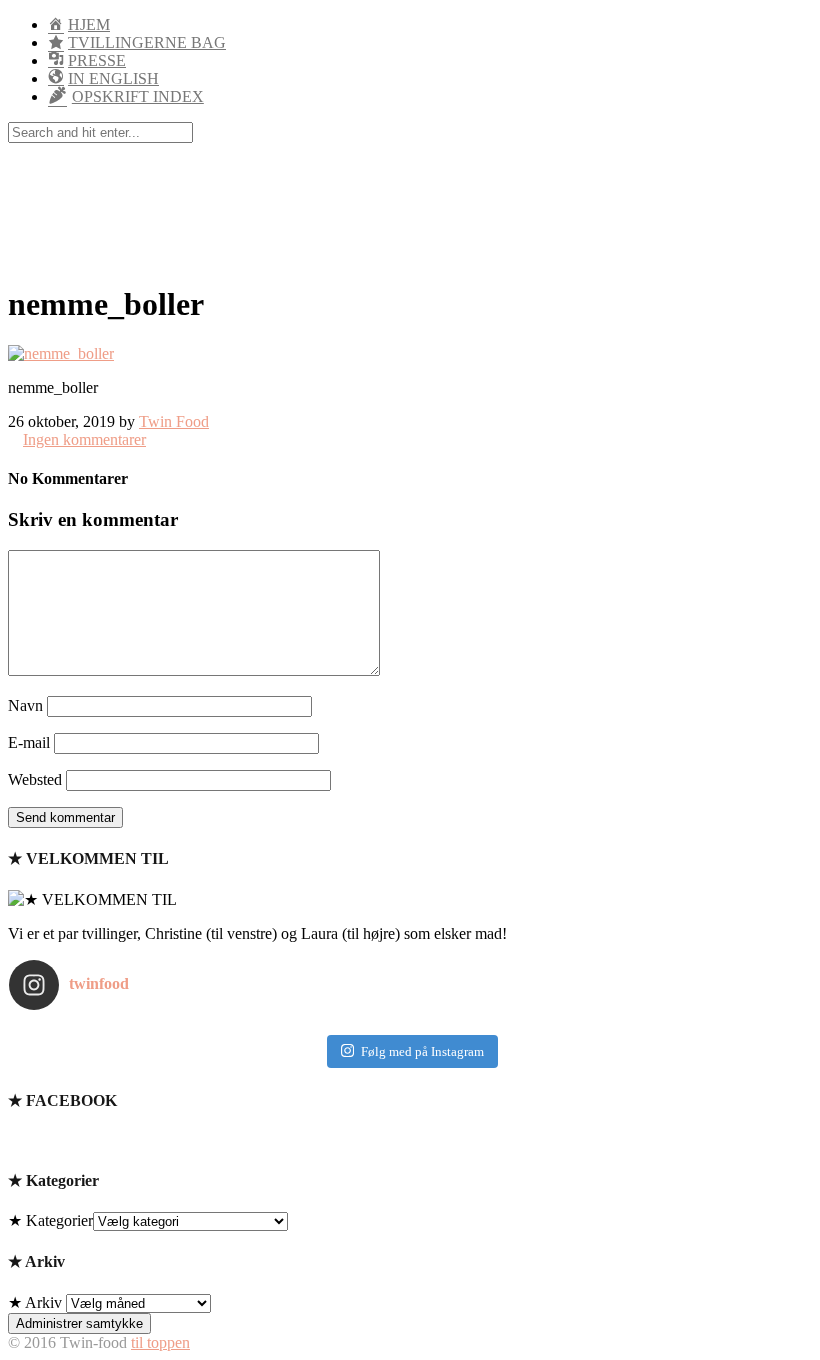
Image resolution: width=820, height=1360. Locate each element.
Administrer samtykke (79, 1323)
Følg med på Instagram (422, 1051)
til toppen (160, 1342)
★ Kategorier (50, 1220)
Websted (35, 779)
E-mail (29, 742)
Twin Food (174, 421)
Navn (25, 705)
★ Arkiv (35, 1302)
